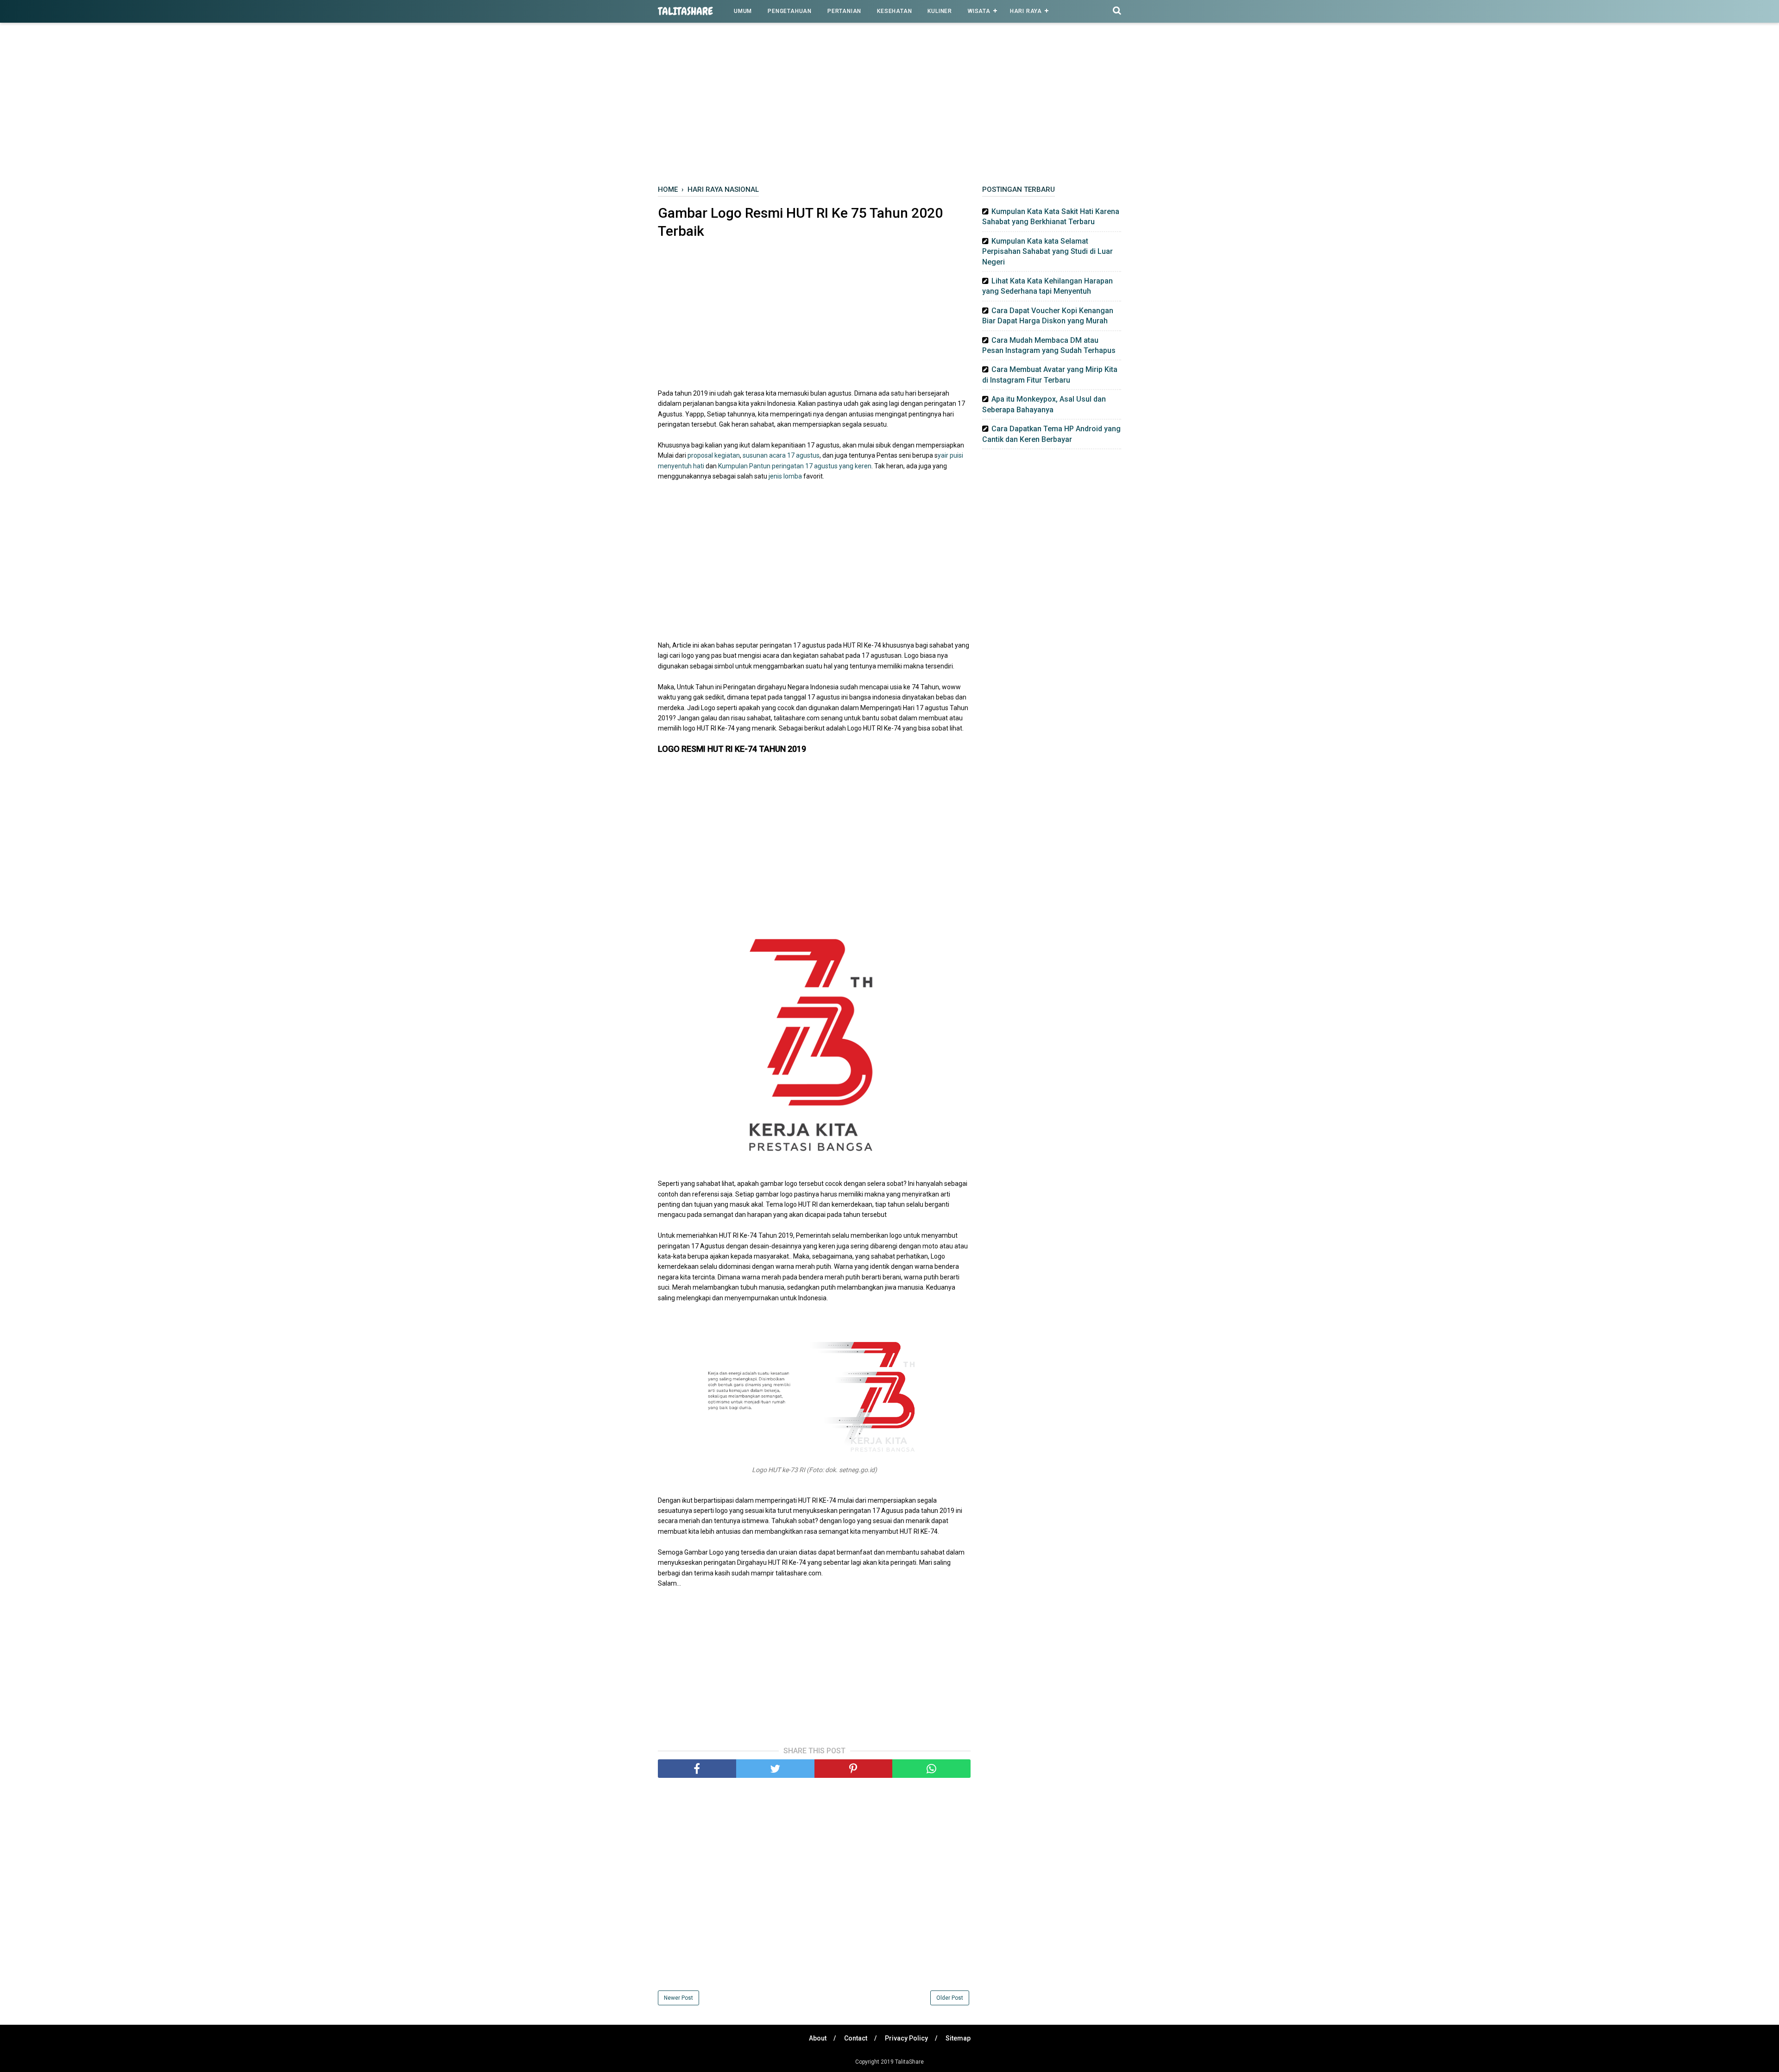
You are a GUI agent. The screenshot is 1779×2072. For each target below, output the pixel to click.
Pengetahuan (790, 11)
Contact (856, 2038)
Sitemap (958, 2038)
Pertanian (844, 11)
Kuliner (940, 11)
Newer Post (678, 1998)
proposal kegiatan (713, 455)
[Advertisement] (889, 106)
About (818, 2038)
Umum (743, 11)
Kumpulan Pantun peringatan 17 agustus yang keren (795, 466)
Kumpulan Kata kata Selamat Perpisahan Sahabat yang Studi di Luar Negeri (1047, 252)
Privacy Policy (906, 2038)
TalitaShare (685, 11)
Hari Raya (1026, 11)
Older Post (950, 1998)
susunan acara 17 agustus (781, 455)
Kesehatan (894, 11)
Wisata (979, 11)
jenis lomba (785, 476)
